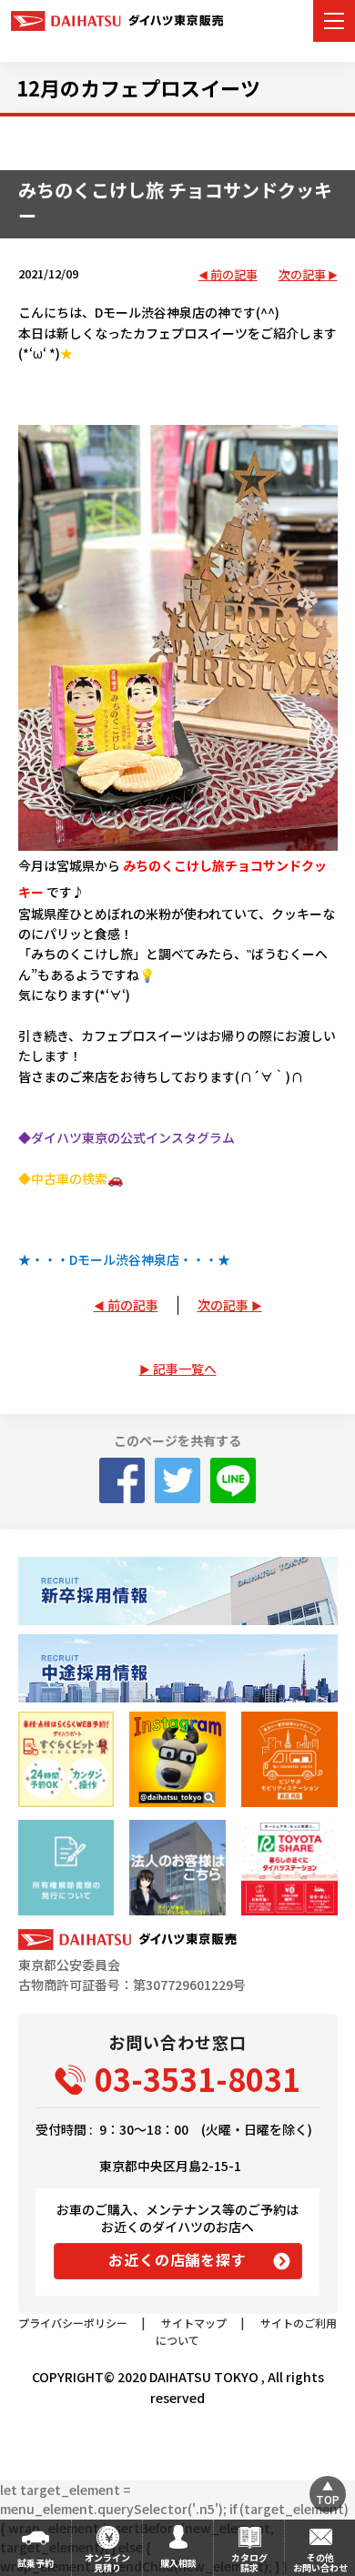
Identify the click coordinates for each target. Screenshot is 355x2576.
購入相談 (178, 2563)
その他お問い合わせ (320, 2562)
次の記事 (302, 275)
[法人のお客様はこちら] (177, 1868)
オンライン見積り (107, 2562)
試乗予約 (35, 2563)
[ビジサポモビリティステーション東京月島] (289, 1759)
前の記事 (234, 275)
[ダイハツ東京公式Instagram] (177, 1759)
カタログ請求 (249, 2562)
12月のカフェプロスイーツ (138, 87)
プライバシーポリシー (73, 2323)
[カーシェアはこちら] (289, 1868)
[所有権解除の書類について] (66, 1868)
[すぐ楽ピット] (66, 1759)
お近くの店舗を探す (177, 2259)
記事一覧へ (185, 1369)
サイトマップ (194, 2323)
